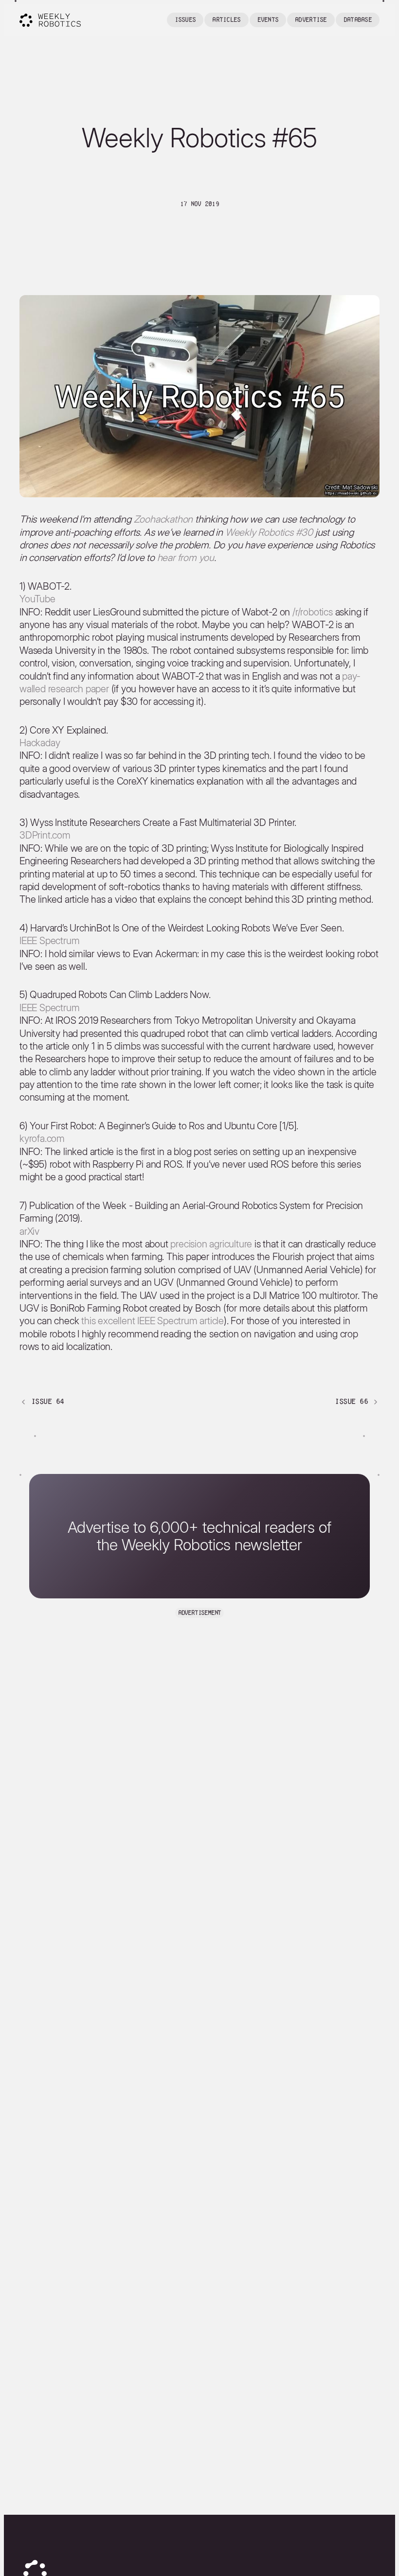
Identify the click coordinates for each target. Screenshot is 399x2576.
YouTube (37, 599)
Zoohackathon (163, 519)
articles (226, 20)
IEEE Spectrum (49, 941)
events (268, 20)
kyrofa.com (42, 1139)
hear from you (186, 558)
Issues (185, 20)
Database (358, 20)
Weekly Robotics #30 (269, 532)
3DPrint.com (45, 835)
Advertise (311, 20)
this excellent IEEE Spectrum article (153, 1321)
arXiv (29, 1231)
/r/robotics (313, 612)
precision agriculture (211, 1244)
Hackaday (40, 743)
